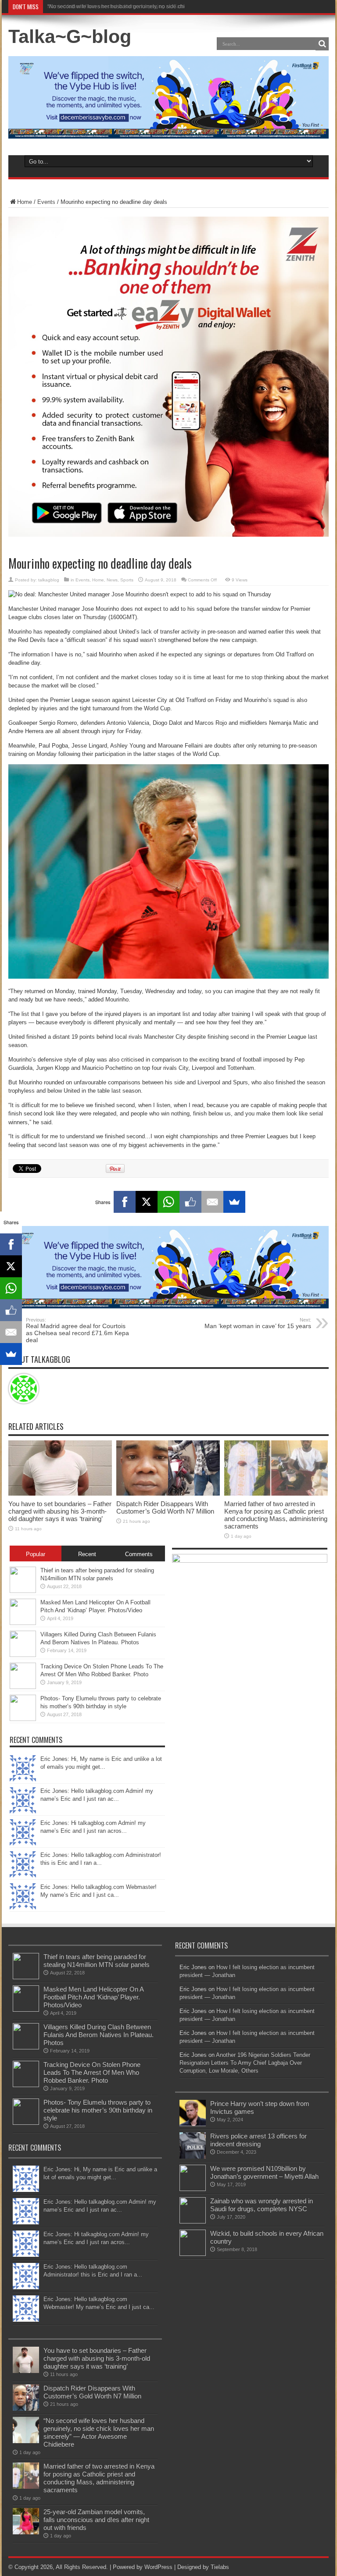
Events (46, 202)
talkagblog (49, 580)
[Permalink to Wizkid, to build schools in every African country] (193, 2254)
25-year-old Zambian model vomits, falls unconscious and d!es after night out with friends (96, 2520)
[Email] (212, 1202)
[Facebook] (125, 1202)
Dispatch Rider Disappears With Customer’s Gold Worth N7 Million (165, 1507)
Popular (36, 1554)
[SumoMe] (234, 1202)
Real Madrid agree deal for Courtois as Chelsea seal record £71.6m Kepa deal (77, 1330)
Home (25, 202)
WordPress (158, 2567)
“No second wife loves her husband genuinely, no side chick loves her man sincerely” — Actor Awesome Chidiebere (99, 2432)
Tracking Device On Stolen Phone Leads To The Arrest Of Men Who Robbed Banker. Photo (92, 2072)
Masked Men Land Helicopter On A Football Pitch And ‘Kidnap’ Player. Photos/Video (93, 1997)
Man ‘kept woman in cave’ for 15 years (258, 1323)
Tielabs (220, 2567)
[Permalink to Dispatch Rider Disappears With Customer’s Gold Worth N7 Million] (168, 1494)
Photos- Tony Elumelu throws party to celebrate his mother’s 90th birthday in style (98, 2110)
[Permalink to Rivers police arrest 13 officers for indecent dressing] (193, 2157)
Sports (127, 580)
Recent (87, 1554)
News (112, 580)
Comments (139, 1554)
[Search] (322, 44)
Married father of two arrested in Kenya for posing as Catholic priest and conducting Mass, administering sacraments (276, 1515)
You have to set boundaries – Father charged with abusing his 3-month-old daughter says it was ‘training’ (60, 1511)
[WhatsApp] (168, 1202)
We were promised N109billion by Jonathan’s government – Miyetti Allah (264, 2172)
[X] (147, 1202)
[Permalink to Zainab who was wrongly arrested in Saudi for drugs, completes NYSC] (193, 2221)
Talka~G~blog (70, 36)
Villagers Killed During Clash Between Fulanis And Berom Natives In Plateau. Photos (99, 2035)
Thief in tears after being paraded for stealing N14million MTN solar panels (97, 1961)
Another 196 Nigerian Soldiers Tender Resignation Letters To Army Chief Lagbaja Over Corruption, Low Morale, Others (245, 2063)
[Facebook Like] (190, 1202)
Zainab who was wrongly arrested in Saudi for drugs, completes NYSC (262, 2205)
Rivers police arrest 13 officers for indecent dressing (258, 2140)
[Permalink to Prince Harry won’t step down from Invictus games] (193, 2124)
